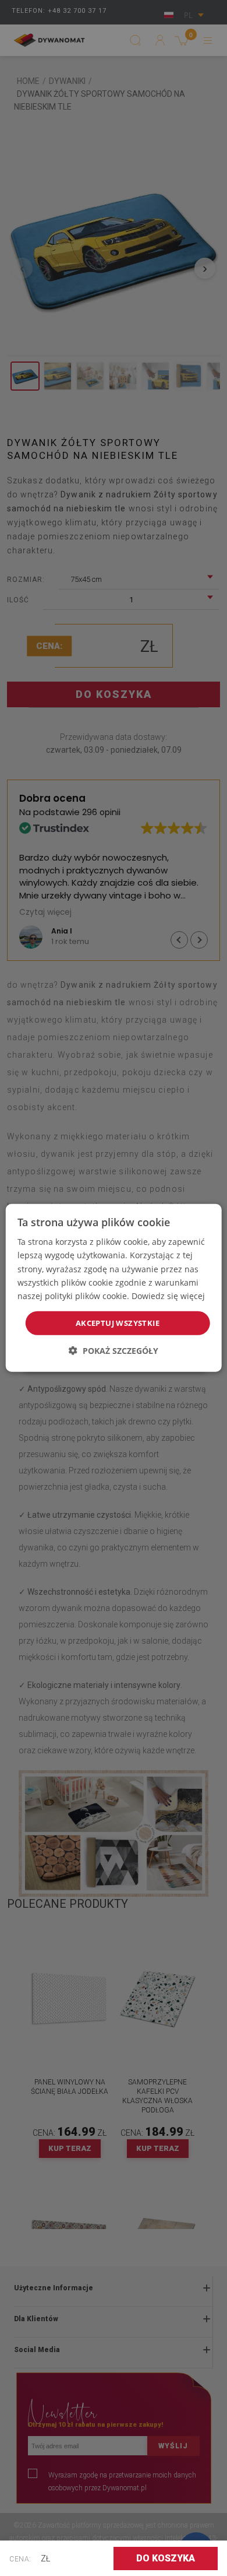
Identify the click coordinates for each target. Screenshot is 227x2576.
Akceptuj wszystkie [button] (118, 1323)
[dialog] (114, 1288)
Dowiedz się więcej (168, 1296)
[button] (114, 1351)
